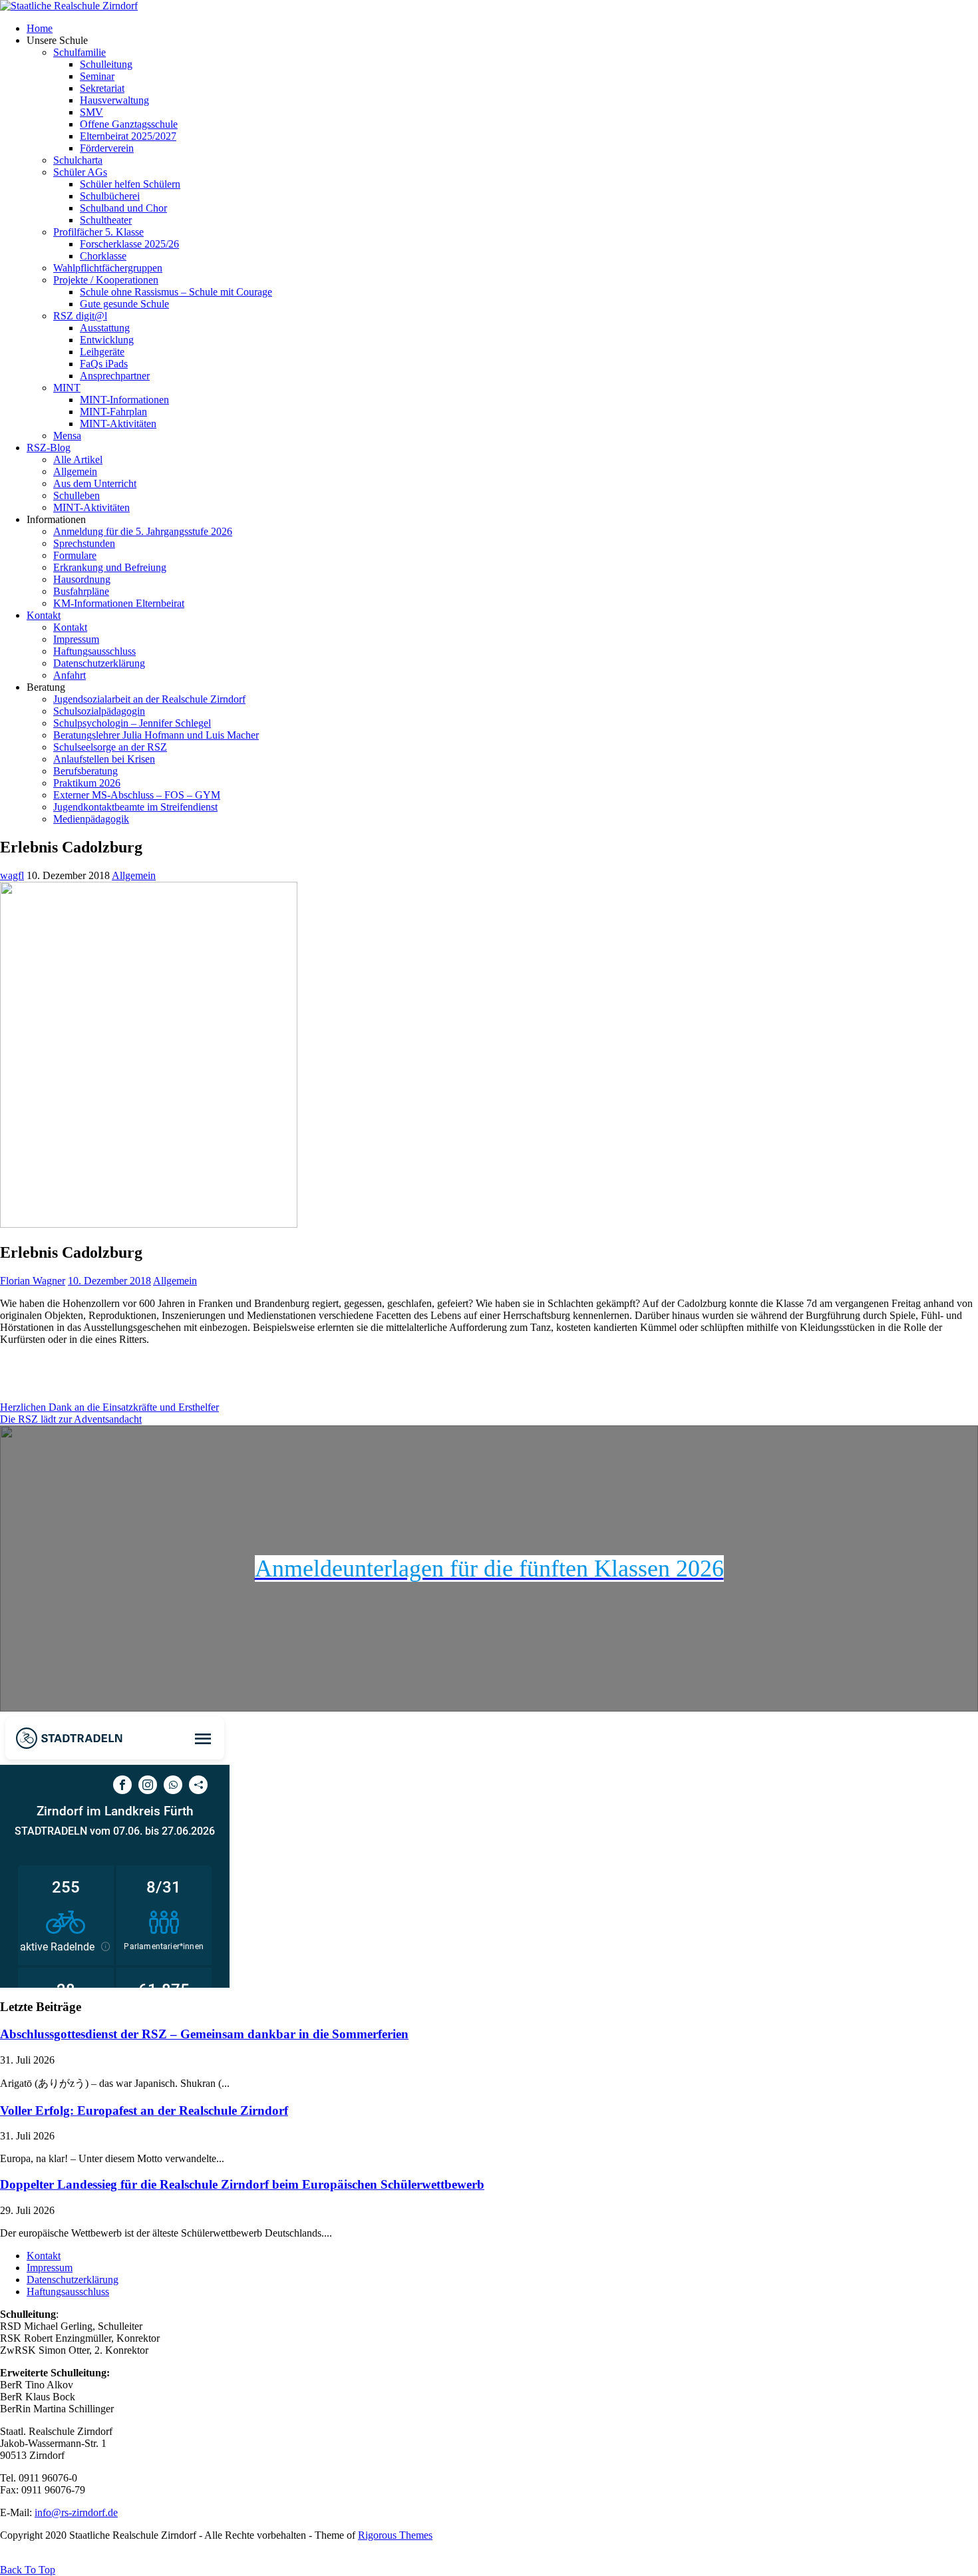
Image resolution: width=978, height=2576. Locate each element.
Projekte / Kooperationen (106, 280)
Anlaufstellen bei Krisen (104, 759)
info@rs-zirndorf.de (76, 2512)
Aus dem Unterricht (95, 483)
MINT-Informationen (124, 400)
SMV (91, 112)
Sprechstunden (84, 543)
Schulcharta (78, 160)
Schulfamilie (80, 52)
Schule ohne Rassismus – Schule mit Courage (176, 292)
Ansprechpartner (115, 376)
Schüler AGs (80, 172)
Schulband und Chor (123, 208)
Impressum (76, 639)
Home (40, 28)
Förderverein (107, 148)
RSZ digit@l (80, 316)
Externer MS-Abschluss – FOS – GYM (137, 795)
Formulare (75, 555)
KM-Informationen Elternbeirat (119, 603)
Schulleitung (106, 64)
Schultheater (106, 220)
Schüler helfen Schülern (130, 184)
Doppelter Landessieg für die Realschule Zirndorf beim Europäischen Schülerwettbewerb (242, 2184)
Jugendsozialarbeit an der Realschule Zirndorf (149, 699)
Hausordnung (82, 579)
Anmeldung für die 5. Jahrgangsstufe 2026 (143, 531)
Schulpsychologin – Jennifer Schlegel (132, 723)
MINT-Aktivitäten (118, 424)
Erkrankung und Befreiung (110, 567)
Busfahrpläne (81, 591)
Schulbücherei (110, 196)
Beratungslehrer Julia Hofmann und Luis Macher (156, 735)
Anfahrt (70, 675)
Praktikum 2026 (87, 783)
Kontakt (44, 615)
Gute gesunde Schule (124, 304)
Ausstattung (105, 328)
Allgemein (75, 471)
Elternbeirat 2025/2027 (128, 136)
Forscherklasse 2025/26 (129, 244)
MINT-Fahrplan (113, 412)
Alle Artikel (78, 460)
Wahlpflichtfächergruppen (108, 268)
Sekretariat (102, 88)
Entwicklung (107, 340)
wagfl (12, 875)
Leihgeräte (102, 352)
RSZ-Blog (49, 448)
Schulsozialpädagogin (99, 711)
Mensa (67, 436)
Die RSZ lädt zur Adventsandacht (71, 1419)
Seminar (97, 76)
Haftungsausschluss (94, 651)
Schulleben (77, 495)
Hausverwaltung (114, 100)
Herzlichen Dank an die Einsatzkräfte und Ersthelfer (109, 1407)
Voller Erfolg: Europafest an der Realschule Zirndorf (144, 2111)
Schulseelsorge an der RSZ (110, 747)
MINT (67, 388)
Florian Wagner (33, 1281)
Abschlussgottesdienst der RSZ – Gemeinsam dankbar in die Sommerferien (204, 2034)
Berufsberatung (85, 771)
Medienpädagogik (91, 819)
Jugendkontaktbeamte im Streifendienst (135, 807)
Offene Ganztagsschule (129, 124)
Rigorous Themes (395, 2535)
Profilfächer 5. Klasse (98, 232)
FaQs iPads (104, 364)
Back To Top (28, 2570)
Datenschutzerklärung (99, 663)
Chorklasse (103, 256)
